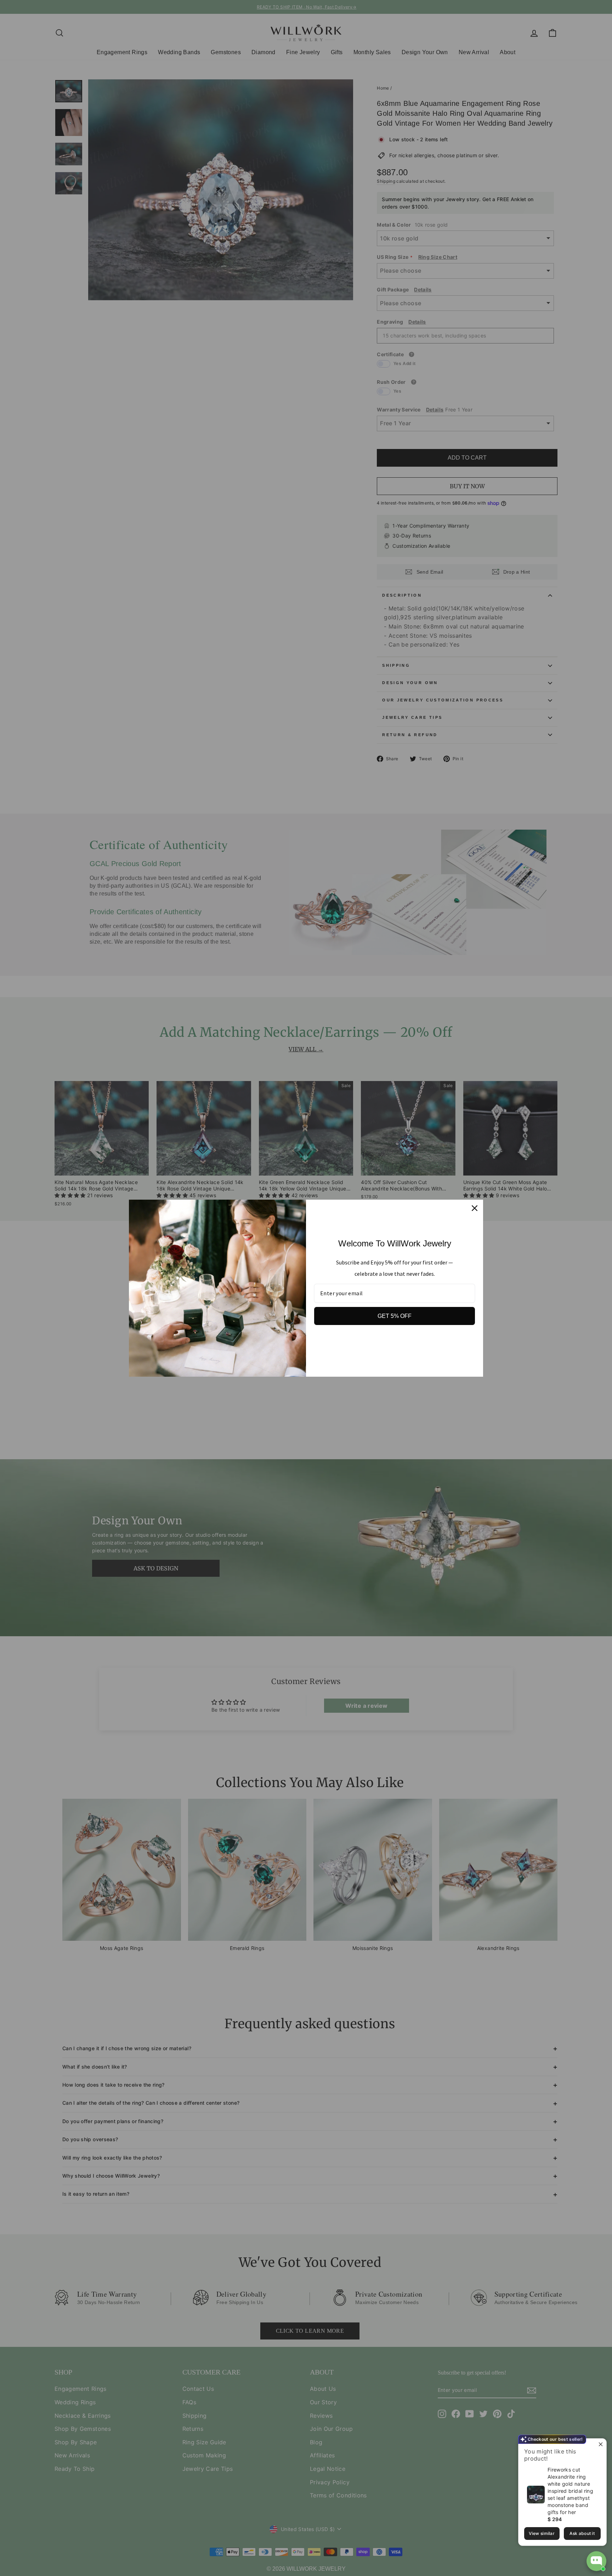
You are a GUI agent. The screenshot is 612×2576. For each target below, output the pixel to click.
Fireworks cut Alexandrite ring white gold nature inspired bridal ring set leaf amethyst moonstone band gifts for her (570, 2491)
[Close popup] (600, 2445)
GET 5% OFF (395, 1316)
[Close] (475, 1208)
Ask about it (582, 2533)
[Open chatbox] (596, 2561)
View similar (542, 2533)
